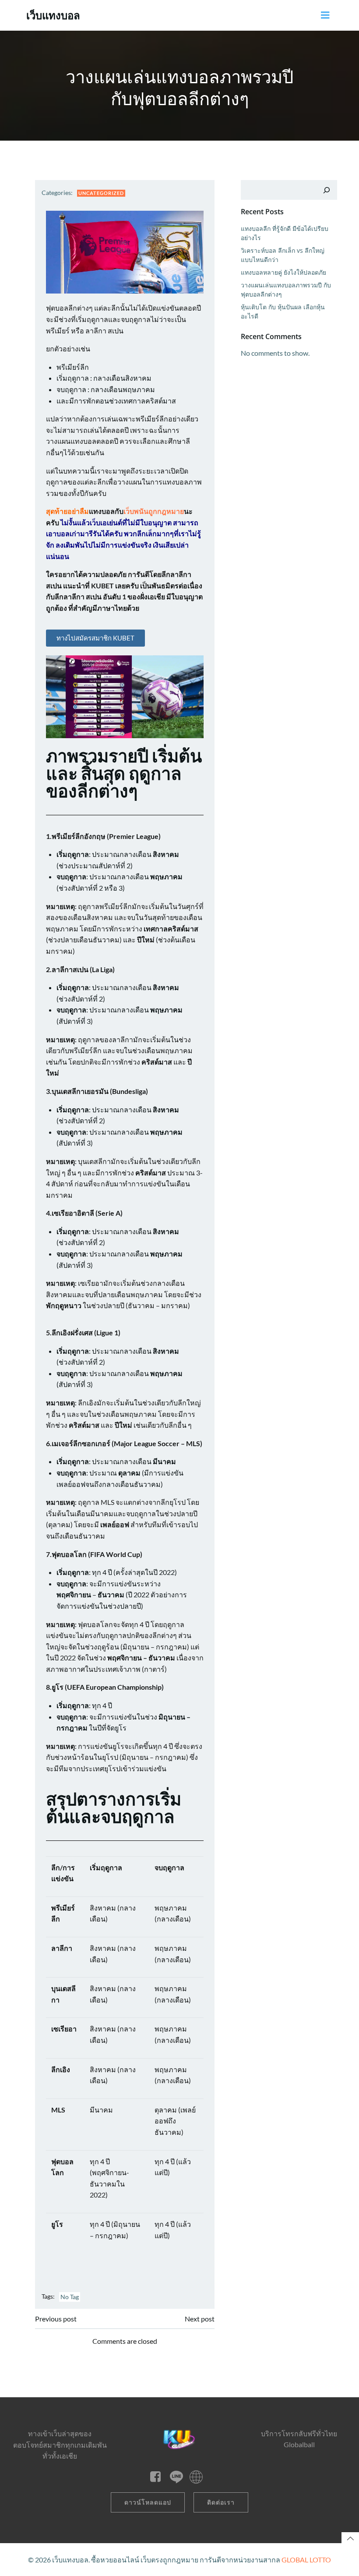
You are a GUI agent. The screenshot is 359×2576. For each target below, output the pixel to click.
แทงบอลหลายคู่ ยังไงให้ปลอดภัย (283, 272)
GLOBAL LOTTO (306, 2560)
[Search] (327, 190)
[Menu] (325, 15)
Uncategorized (101, 193)
